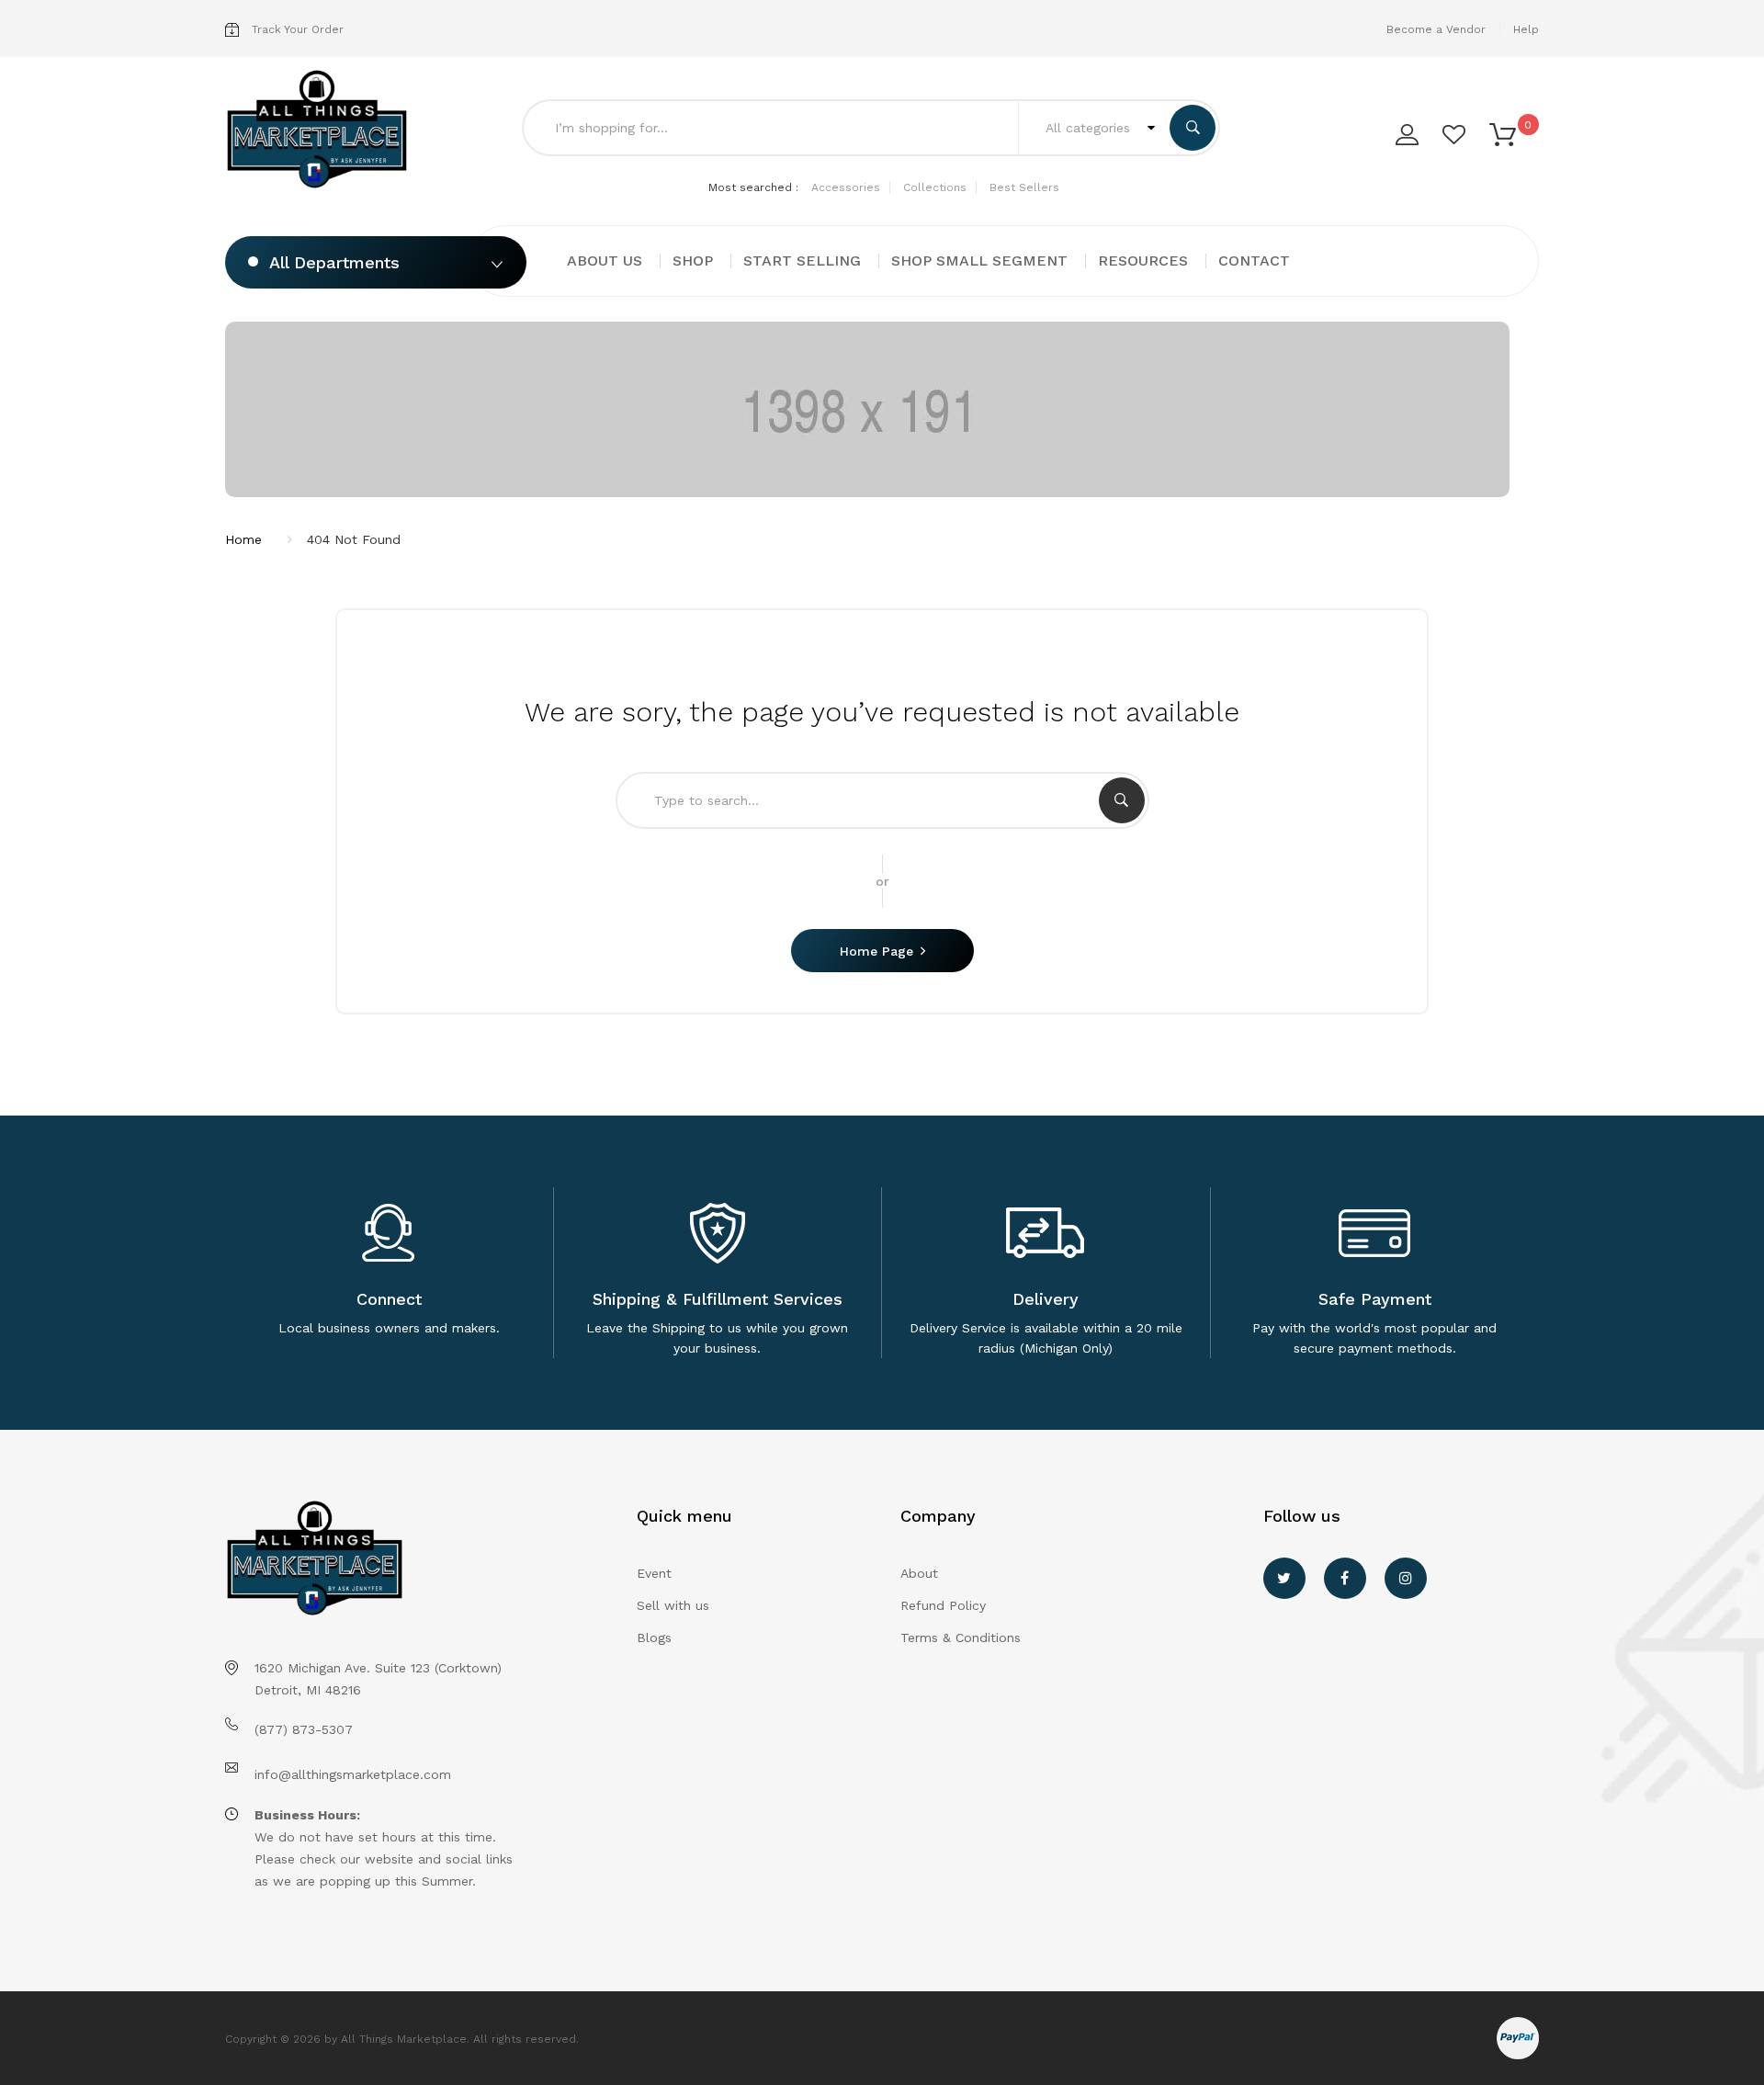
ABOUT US (605, 261)
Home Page (876, 951)
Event (654, 1573)
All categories (1090, 128)
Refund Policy (943, 1605)
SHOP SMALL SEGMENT (979, 261)
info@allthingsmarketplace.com (353, 1774)
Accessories (846, 187)
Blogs (654, 1637)
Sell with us (673, 1605)
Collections (935, 187)
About (919, 1573)
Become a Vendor (1436, 29)
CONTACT (1254, 261)
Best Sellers (1024, 187)
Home (243, 539)
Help (1526, 29)
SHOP (693, 261)
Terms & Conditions (961, 1637)
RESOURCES (1143, 261)
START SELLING (802, 261)
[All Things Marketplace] (323, 130)
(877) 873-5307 (304, 1729)
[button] (1503, 133)
